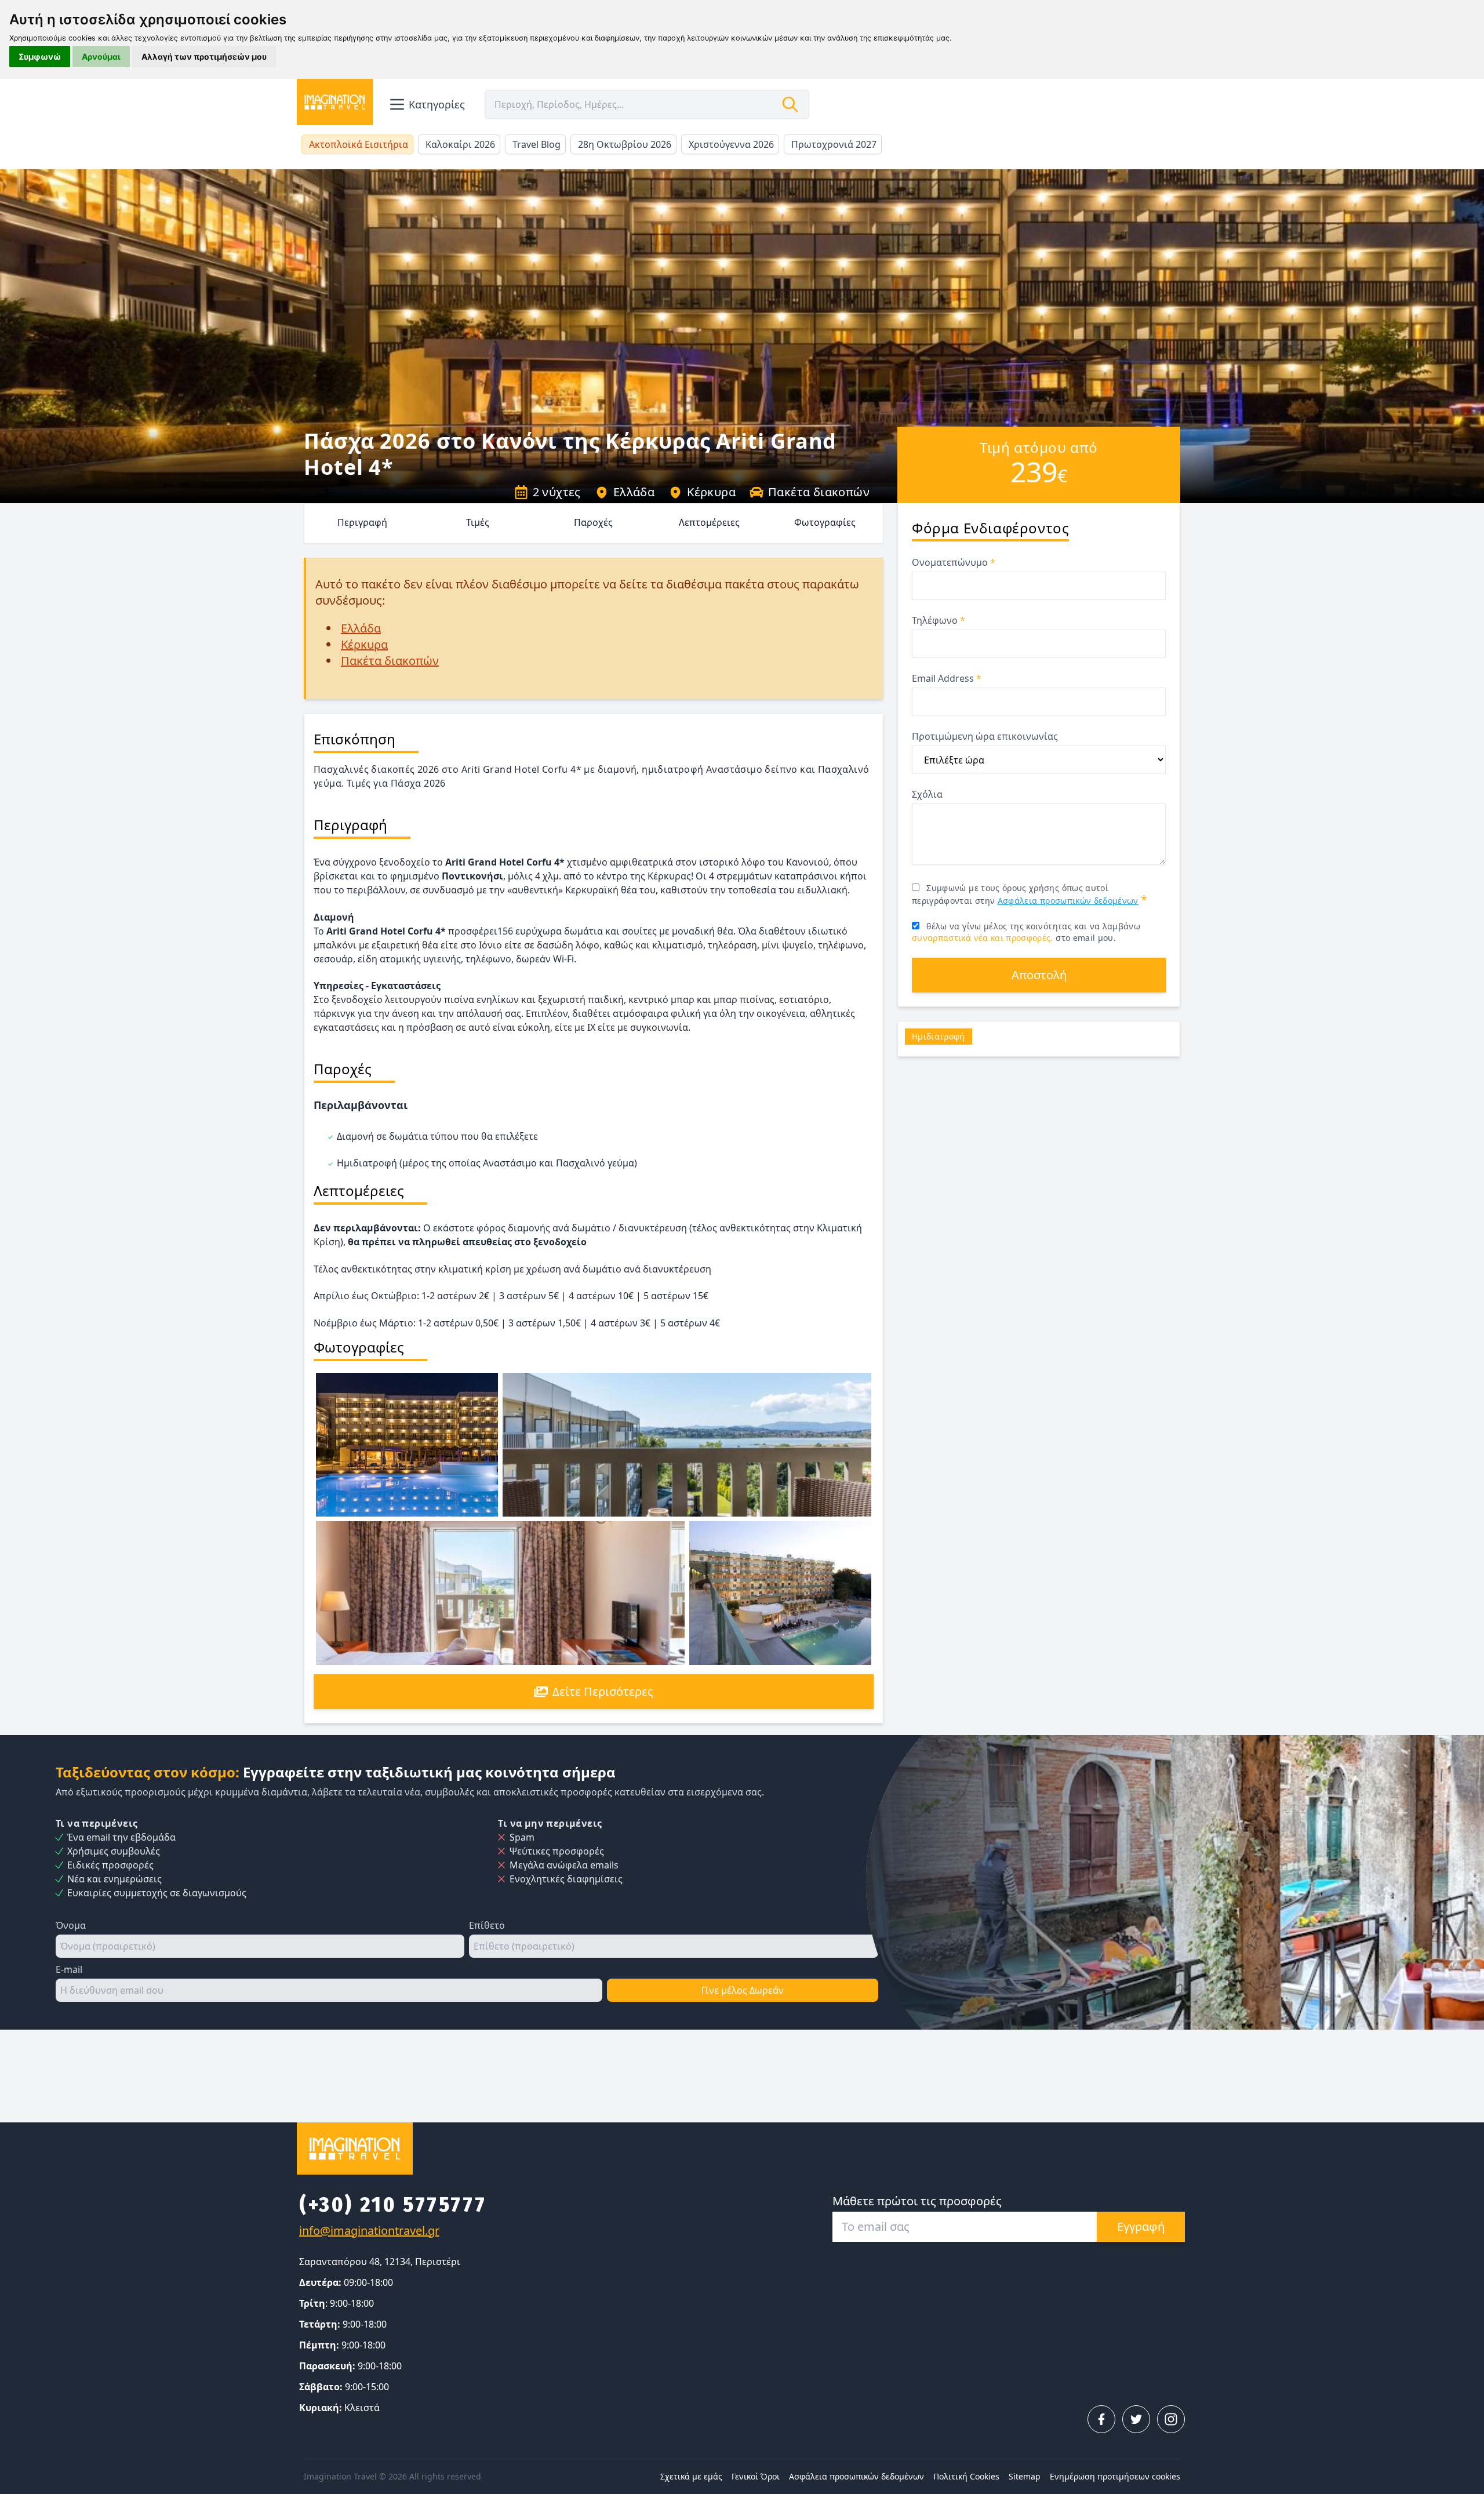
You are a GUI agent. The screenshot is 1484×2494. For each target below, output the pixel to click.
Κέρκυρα (711, 492)
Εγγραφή (1141, 2226)
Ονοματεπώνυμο (954, 562)
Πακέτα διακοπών (819, 492)
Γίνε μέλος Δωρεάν (743, 1990)
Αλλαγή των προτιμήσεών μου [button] (204, 57)
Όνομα (71, 1925)
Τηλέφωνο (939, 620)
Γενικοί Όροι (756, 2476)
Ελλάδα (634, 492)
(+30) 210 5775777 (393, 2205)
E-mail (69, 1969)
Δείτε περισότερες (603, 1691)
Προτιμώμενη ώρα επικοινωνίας (985, 736)
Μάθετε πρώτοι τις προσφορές (917, 2201)
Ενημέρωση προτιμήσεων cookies (1115, 2476)
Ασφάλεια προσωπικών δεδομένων (1068, 901)
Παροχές (593, 522)
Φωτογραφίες (825, 522)
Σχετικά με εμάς (691, 2476)
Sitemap (1025, 2476)
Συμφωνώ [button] (40, 57)
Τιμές (478, 522)
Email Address (947, 678)
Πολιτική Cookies (966, 2476)
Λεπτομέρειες (709, 522)
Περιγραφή (362, 522)
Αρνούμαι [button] (101, 57)
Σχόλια (927, 794)
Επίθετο (487, 1925)
